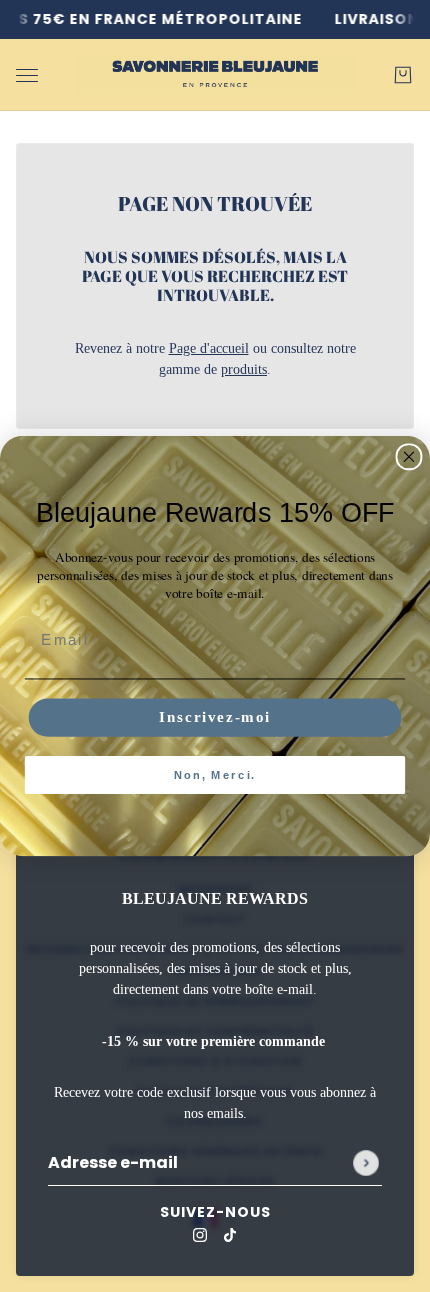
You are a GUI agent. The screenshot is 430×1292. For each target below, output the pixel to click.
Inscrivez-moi (215, 717)
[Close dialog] (409, 456)
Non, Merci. (215, 774)
